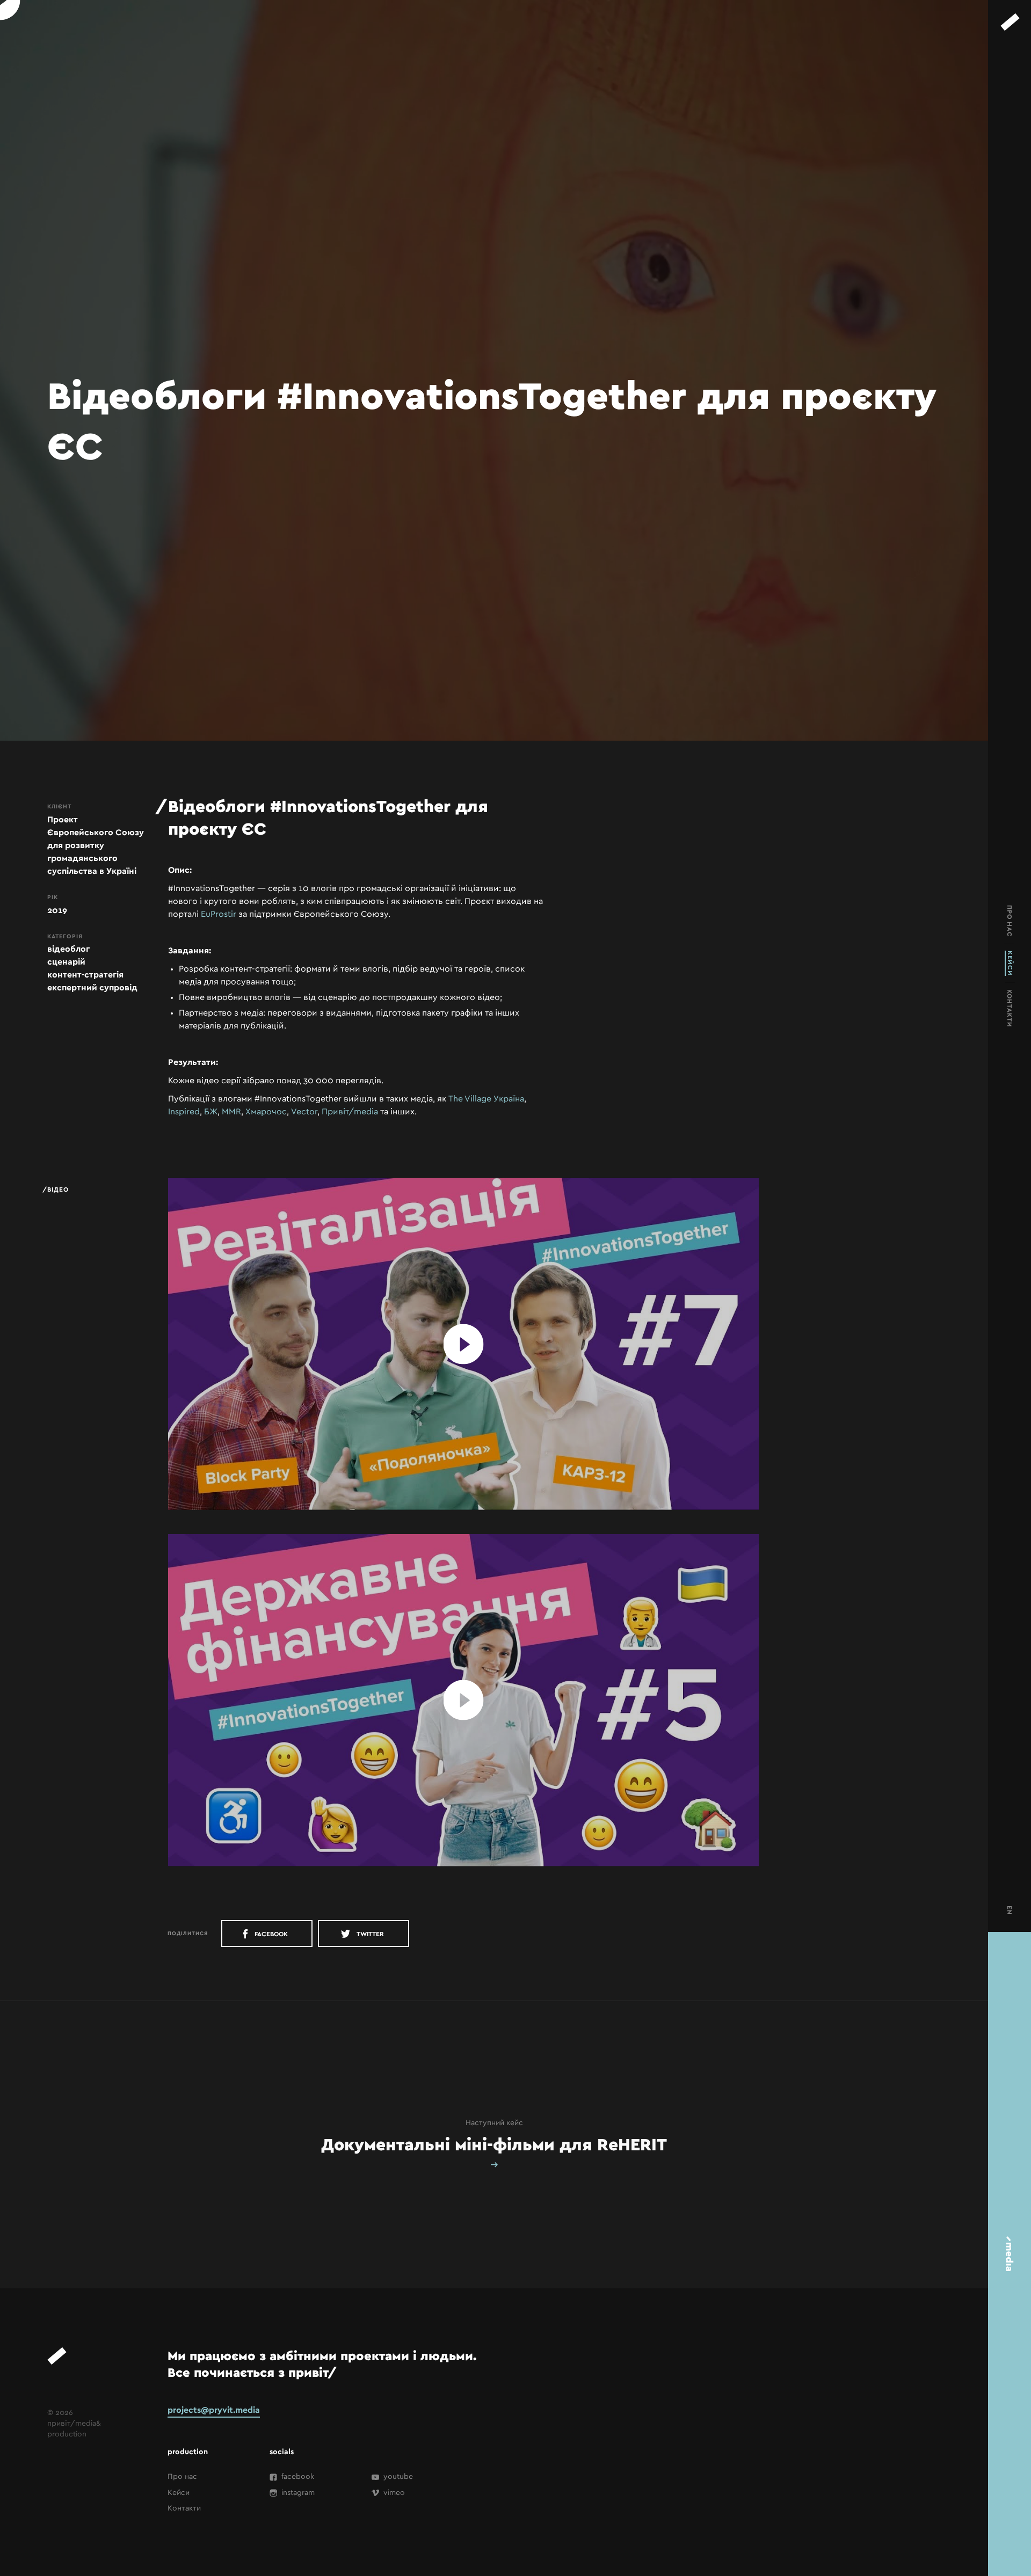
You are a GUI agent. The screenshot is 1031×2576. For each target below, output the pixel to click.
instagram (297, 2493)
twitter (370, 1934)
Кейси (179, 2493)
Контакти (184, 2508)
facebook (270, 1934)
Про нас (182, 2477)
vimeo (393, 2493)
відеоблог (68, 949)
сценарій (66, 962)
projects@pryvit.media (214, 2410)
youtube (397, 2477)
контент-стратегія (85, 975)
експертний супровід (92, 988)
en (1010, 1910)
